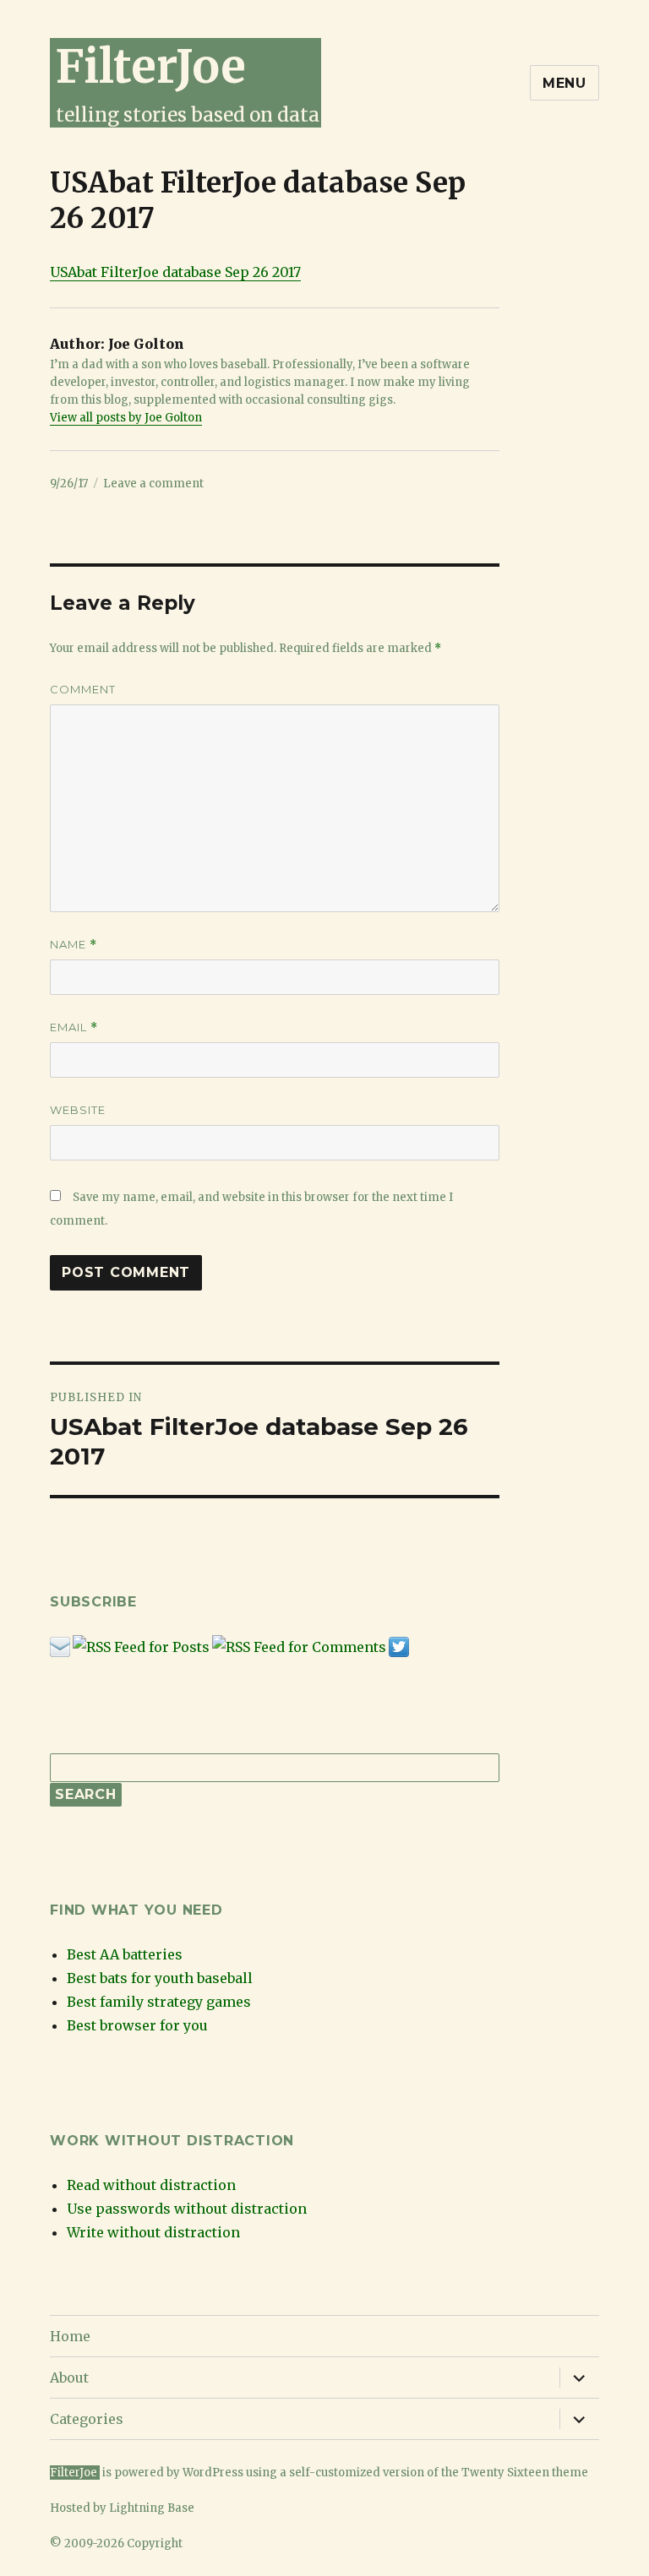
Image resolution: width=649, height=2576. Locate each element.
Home (70, 2336)
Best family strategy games (159, 2002)
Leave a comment (153, 484)
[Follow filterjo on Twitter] (399, 1646)
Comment (83, 689)
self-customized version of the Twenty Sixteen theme (439, 2473)
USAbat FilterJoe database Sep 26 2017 (175, 272)
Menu (564, 83)
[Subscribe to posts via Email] (60, 1646)
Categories (87, 2419)
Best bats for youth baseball (160, 1978)
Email (74, 1027)
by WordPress (206, 2473)
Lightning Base (152, 2508)
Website (78, 1110)
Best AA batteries (125, 1954)
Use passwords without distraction (187, 2209)
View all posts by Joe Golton (126, 418)
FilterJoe (150, 66)
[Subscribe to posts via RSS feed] (141, 1646)
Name (74, 945)
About (69, 2378)
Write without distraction (153, 2232)
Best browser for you (137, 2025)
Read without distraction (151, 2185)
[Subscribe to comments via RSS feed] (299, 1646)
